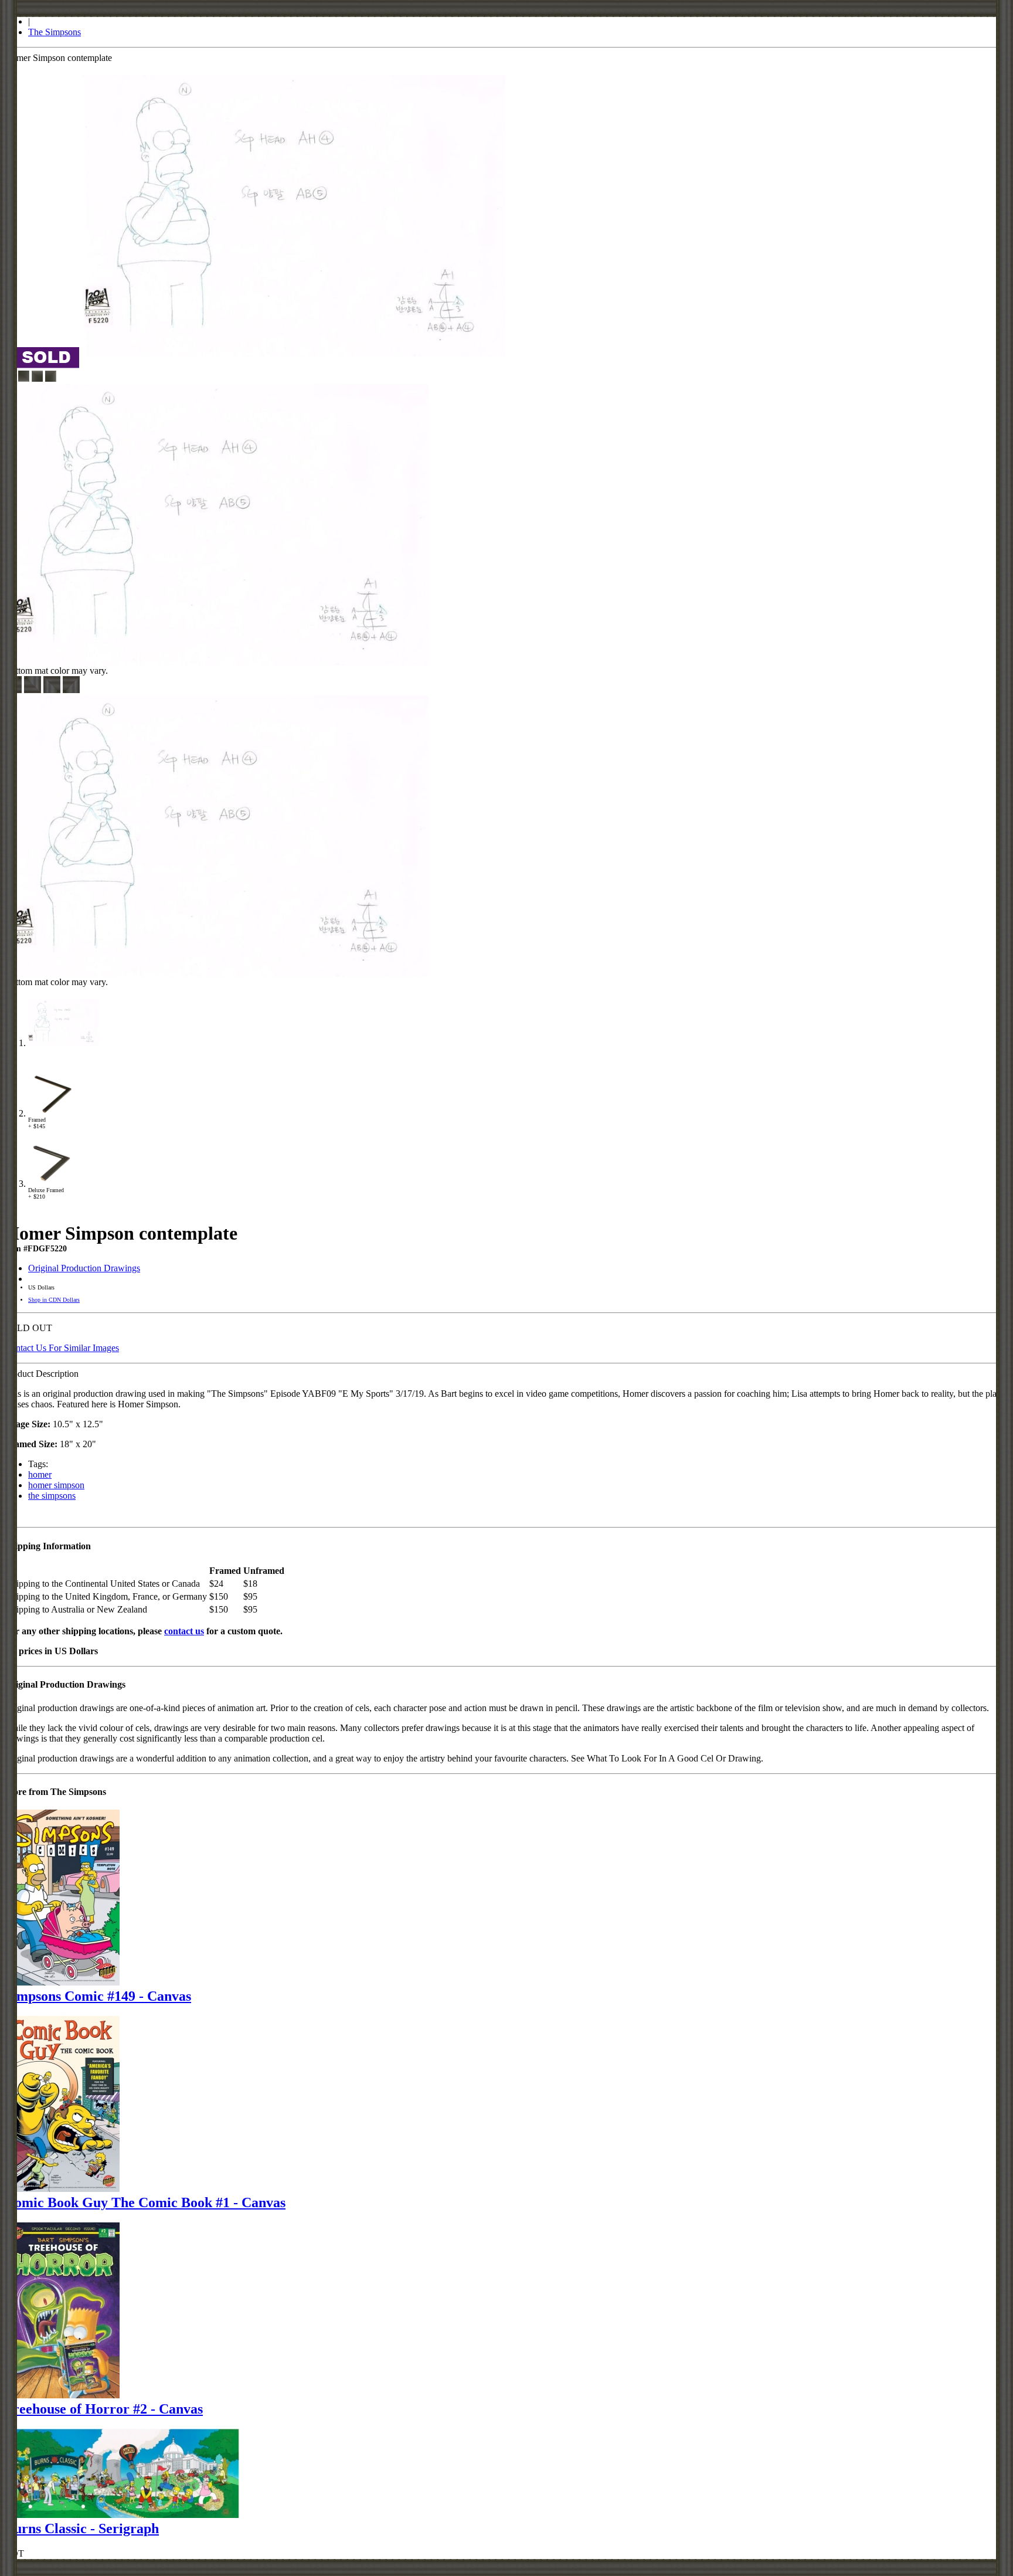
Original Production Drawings (84, 1268)
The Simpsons (55, 32)
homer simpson (56, 1485)
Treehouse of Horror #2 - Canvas (104, 2409)
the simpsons (52, 1496)
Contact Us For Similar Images (62, 1348)
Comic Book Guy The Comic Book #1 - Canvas (145, 2202)
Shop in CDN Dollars (54, 1300)
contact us (184, 1631)
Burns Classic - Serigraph (82, 2529)
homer (40, 1474)
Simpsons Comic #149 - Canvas (98, 1996)
